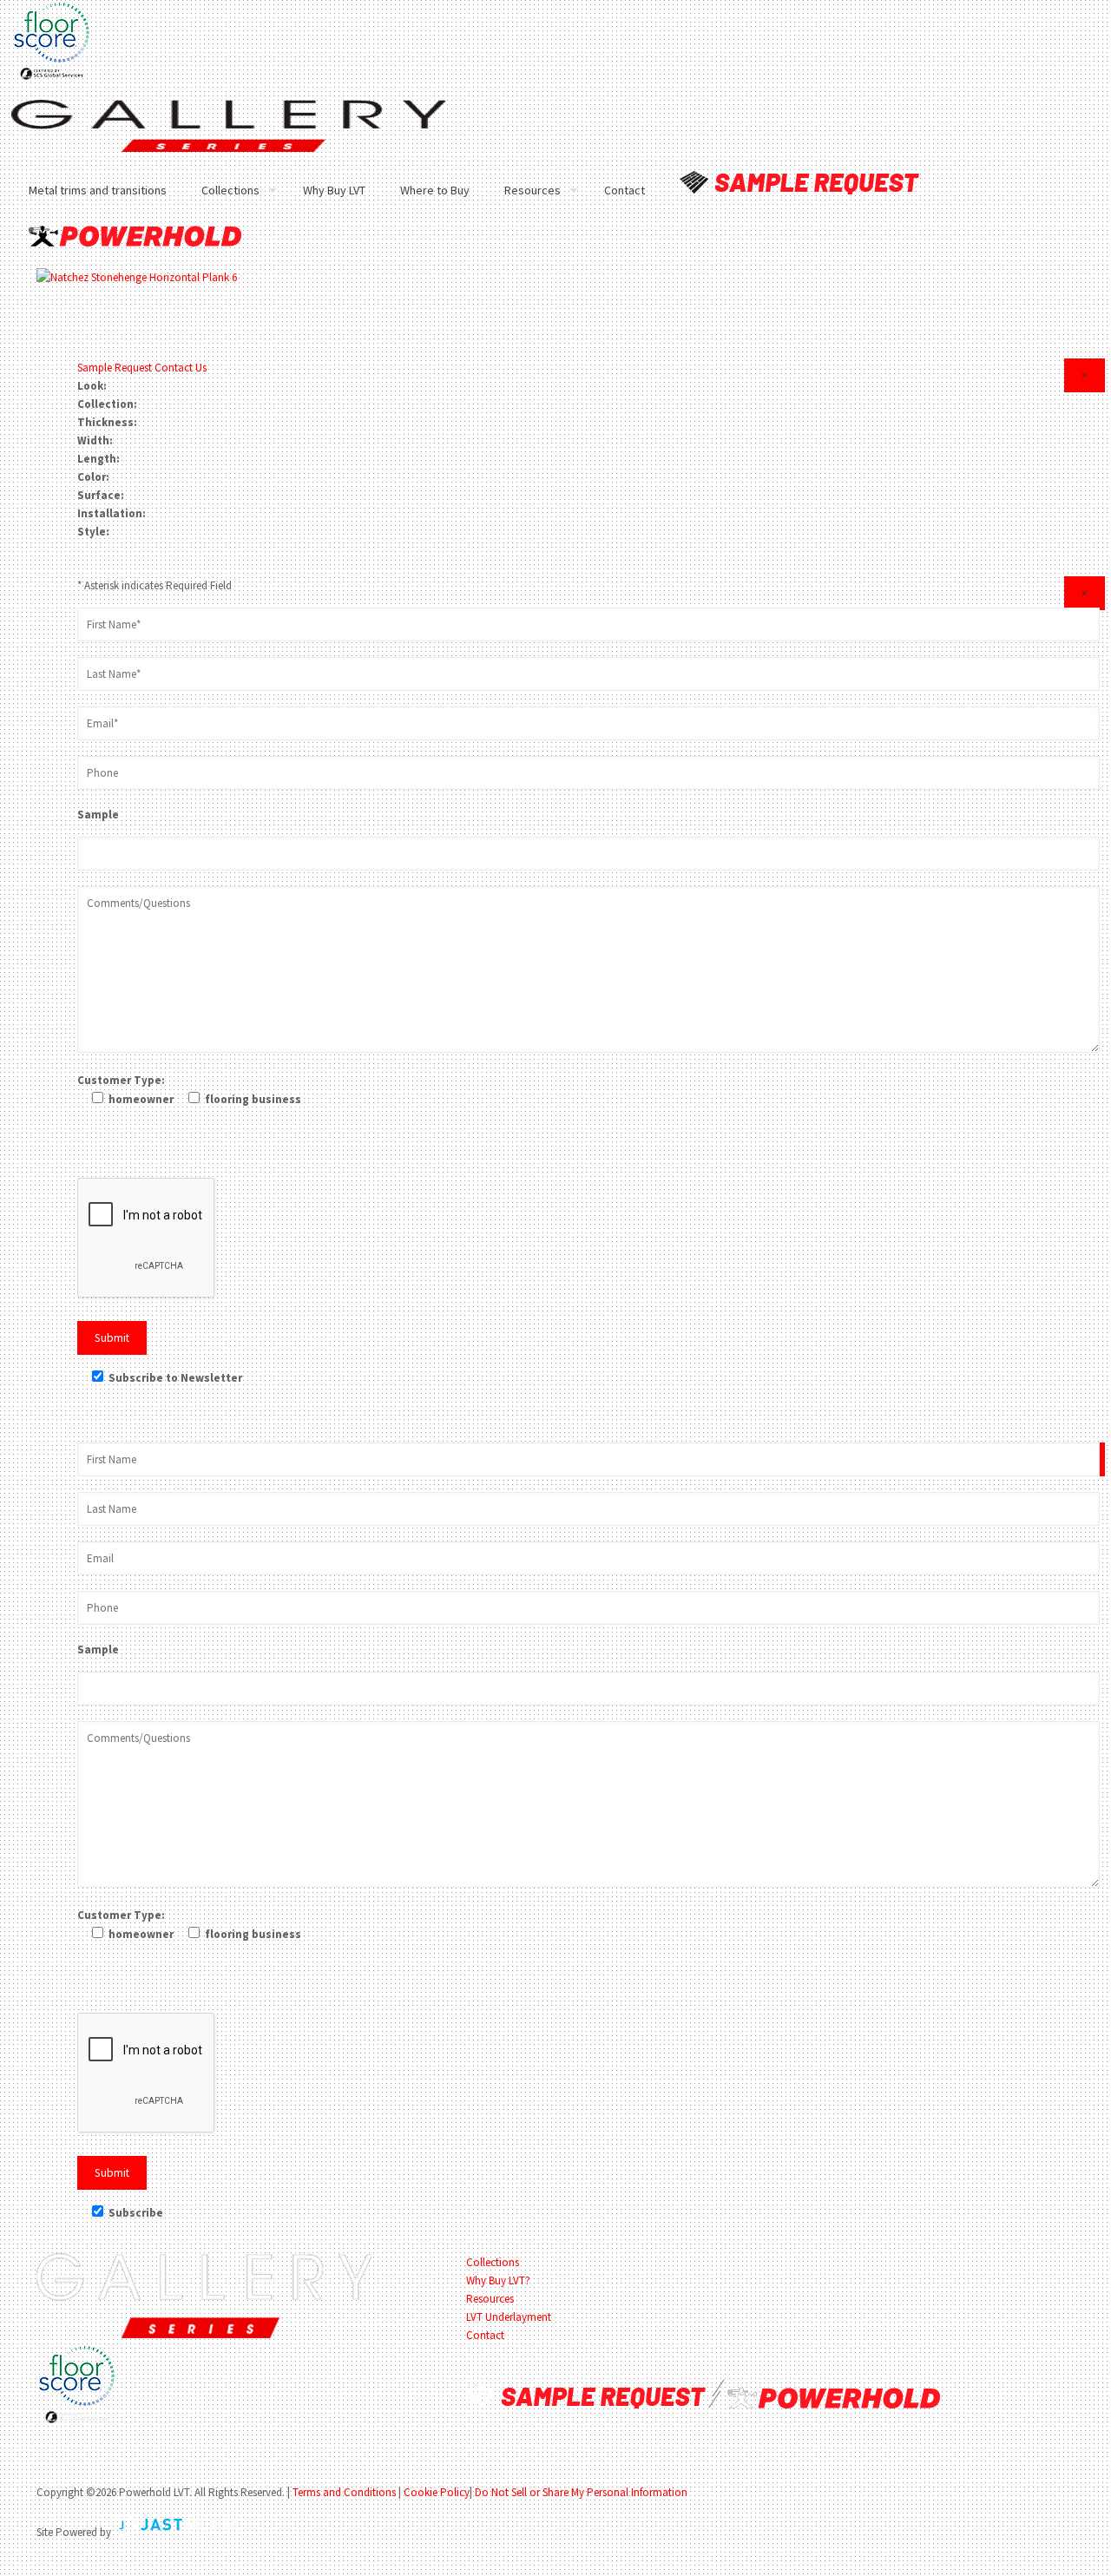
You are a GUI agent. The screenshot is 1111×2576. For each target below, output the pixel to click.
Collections (493, 2262)
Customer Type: (121, 1080)
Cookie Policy (437, 2492)
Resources (490, 2299)
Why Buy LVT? (498, 2280)
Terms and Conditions (344, 2492)
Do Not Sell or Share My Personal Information (581, 2492)
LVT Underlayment (509, 2317)
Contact (485, 2335)
